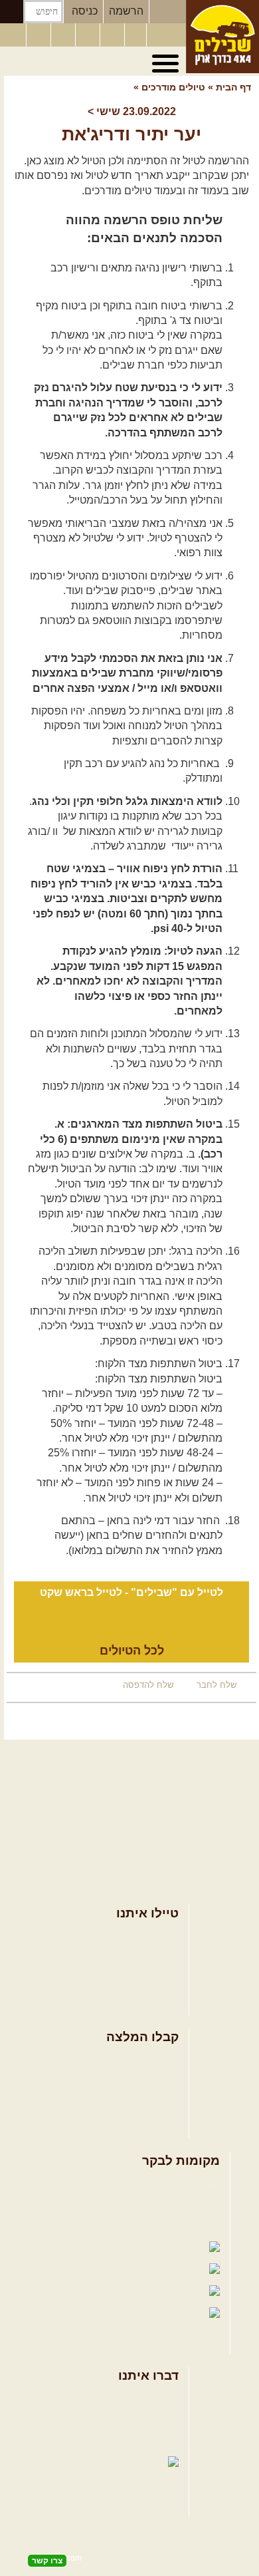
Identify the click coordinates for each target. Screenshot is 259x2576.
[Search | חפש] (12, 12)
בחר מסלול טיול (143, 1936)
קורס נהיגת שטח (141, 2000)
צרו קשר (160, 2420)
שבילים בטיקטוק (168, 2326)
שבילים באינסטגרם (74, 2292)
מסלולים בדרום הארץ (130, 2103)
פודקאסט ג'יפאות (89, 2270)
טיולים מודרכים (172, 87)
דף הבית (233, 87)
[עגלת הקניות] (135, 35)
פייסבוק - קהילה (169, 2205)
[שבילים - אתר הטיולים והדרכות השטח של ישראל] (222, 37)
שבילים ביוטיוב (172, 2226)
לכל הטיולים (132, 1651)
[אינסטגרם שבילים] (89, 35)
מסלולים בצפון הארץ (132, 2059)
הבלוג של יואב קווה (79, 2248)
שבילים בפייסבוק (166, 2184)
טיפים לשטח (151, 2125)
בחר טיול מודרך (143, 1958)
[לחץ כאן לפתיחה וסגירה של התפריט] (167, 64)
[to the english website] (13, 34)
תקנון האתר (153, 2442)
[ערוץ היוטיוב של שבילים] (114, 35)
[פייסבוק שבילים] (64, 35)
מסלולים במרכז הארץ (130, 2081)
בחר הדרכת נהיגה (138, 1979)
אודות (166, 2399)
